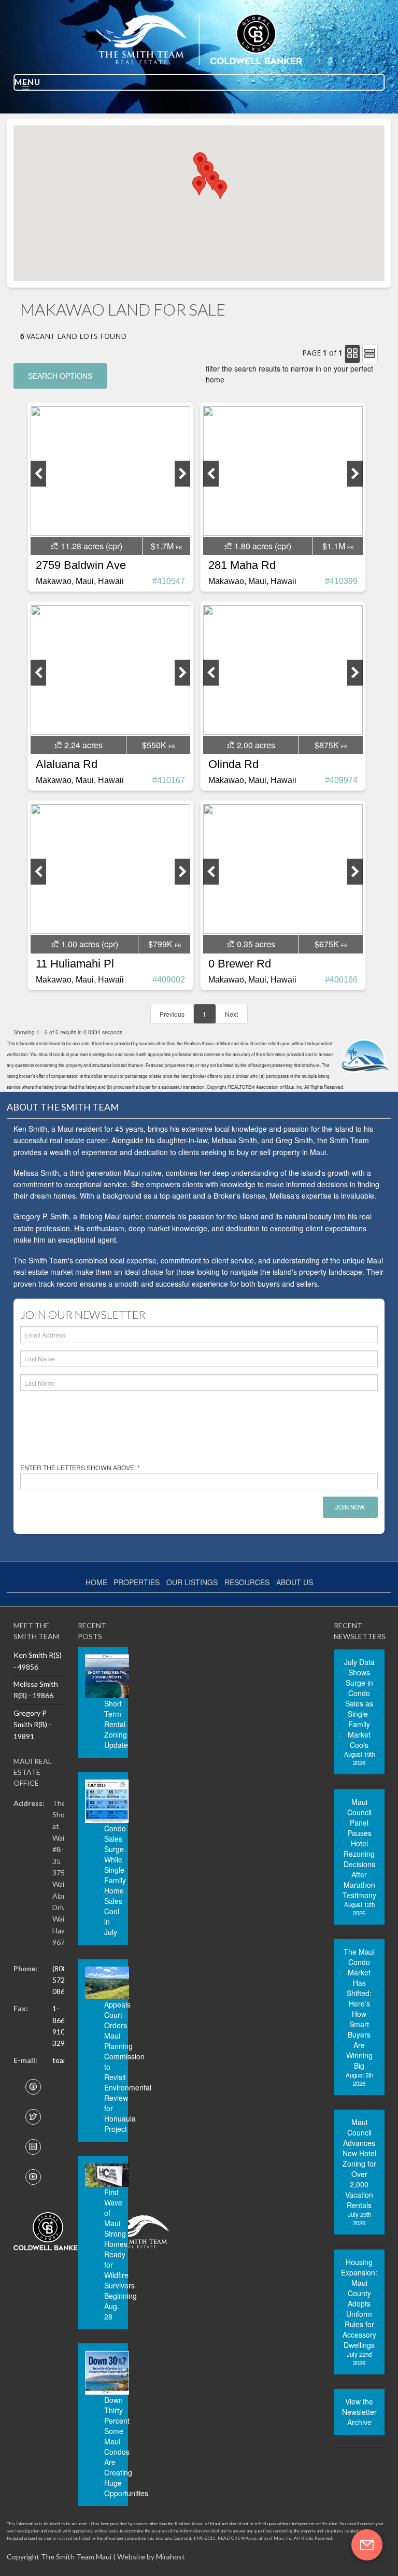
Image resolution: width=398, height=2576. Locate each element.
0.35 (255, 944)
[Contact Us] (367, 2545)
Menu (27, 82)
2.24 (82, 745)
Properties (137, 1582)
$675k (327, 944)
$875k (327, 745)
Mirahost (170, 2557)
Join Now (350, 1507)
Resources (247, 1582)
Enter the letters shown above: (80, 1467)
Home (96, 1582)
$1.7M (162, 546)
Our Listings (192, 1582)
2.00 (255, 745)
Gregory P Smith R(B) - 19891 (32, 1725)
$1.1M (334, 546)
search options (60, 376)
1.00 (89, 944)
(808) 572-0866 (61, 1980)
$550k (154, 745)
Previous (172, 1014)
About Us (295, 1582)
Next (231, 1014)
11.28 (90, 546)
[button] (220, 189)
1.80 (262, 546)
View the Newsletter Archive (359, 2412)
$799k (160, 944)
